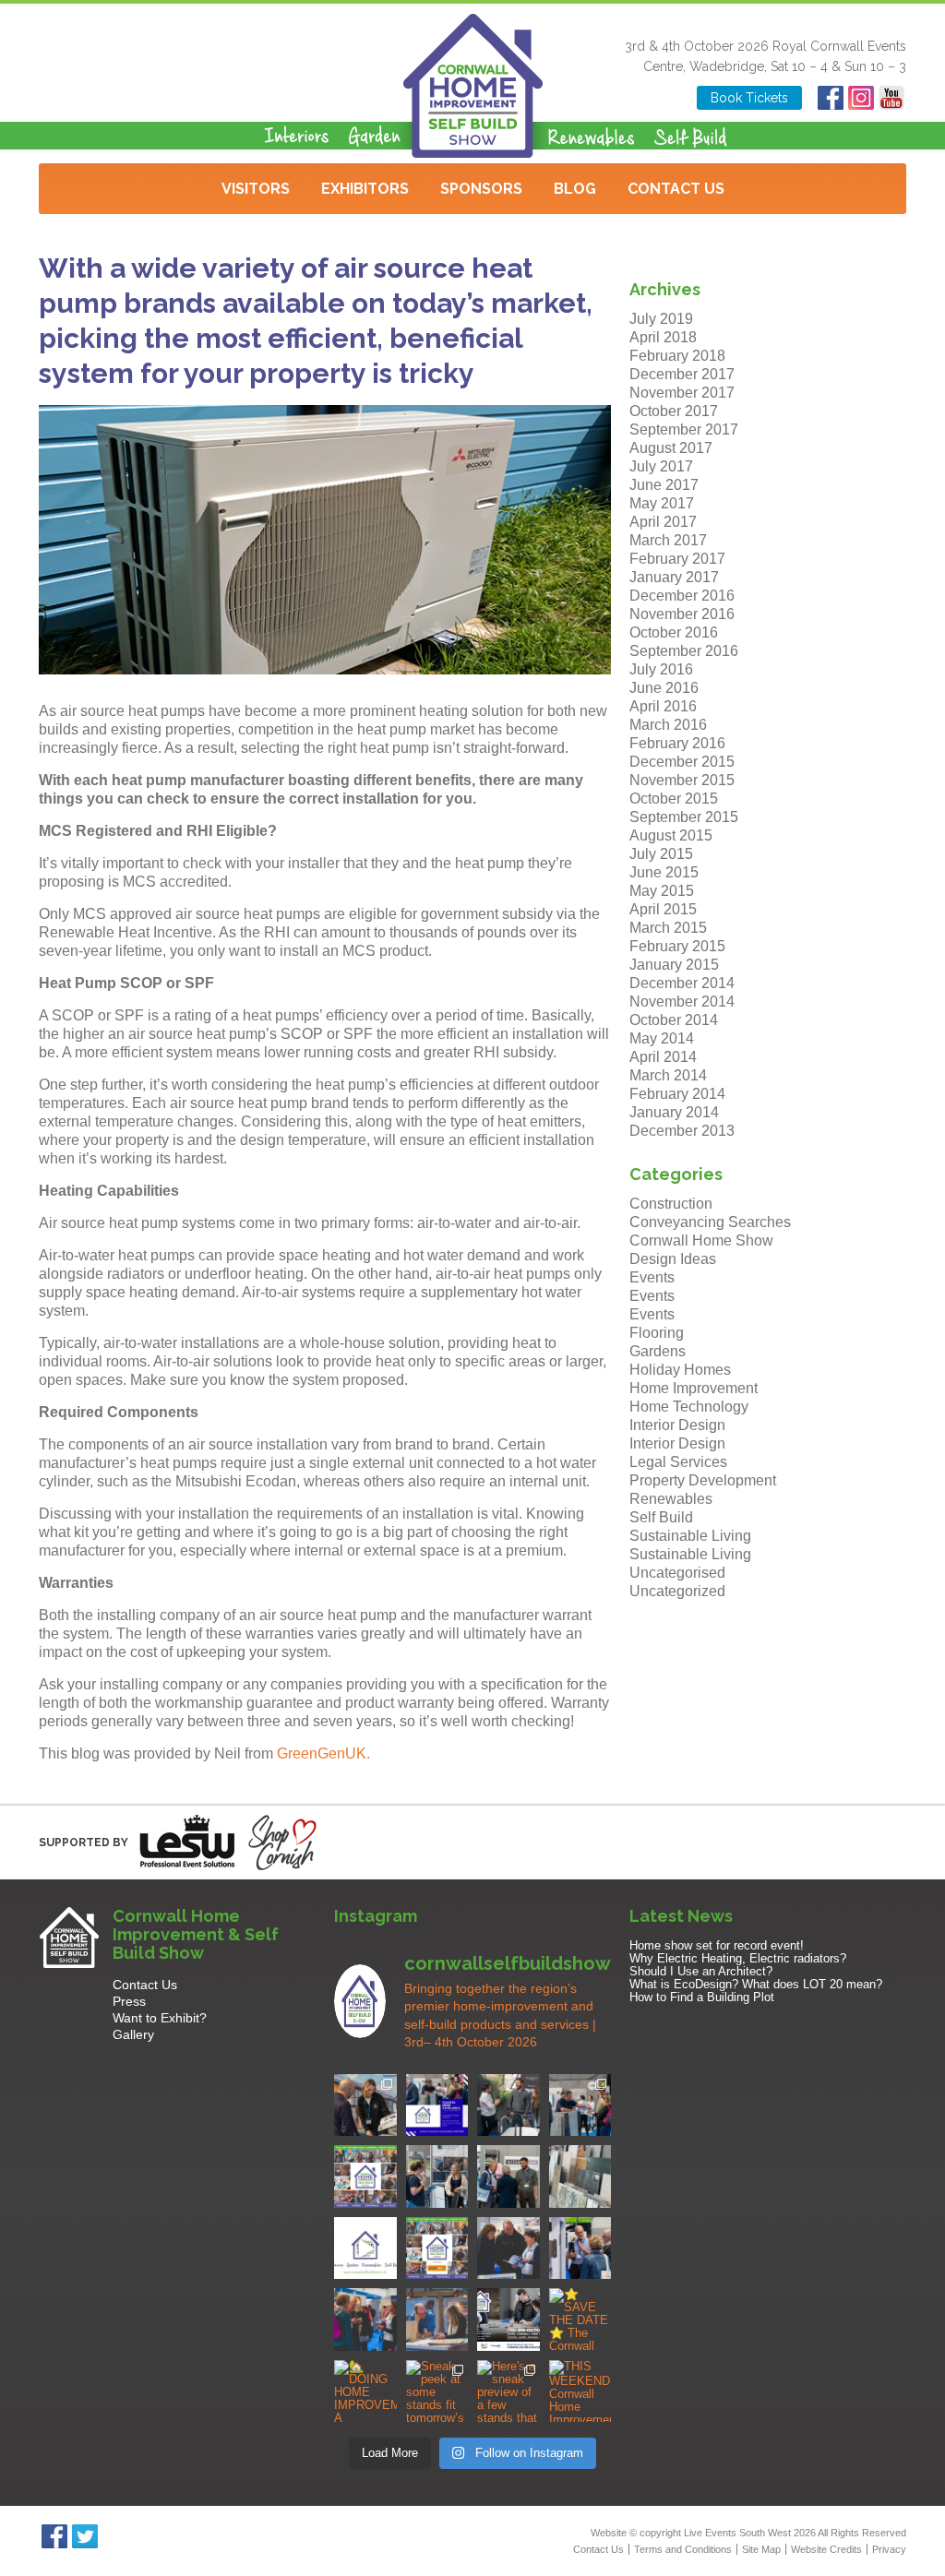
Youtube (891, 98)
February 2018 (677, 356)
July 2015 (661, 854)
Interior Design (677, 1425)
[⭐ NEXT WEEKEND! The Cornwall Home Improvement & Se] (437, 2248)
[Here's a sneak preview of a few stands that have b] (508, 2391)
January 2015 (674, 965)
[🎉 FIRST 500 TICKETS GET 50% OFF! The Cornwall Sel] (365, 2105)
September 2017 (684, 429)
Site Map (761, 2549)
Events (652, 1277)
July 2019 (661, 319)
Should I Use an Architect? (701, 1971)
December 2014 (682, 983)
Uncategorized (677, 1591)
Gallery (133, 2034)
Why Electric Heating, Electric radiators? (738, 1958)
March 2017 (668, 540)
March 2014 (668, 1075)
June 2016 (664, 688)
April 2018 (663, 337)
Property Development (703, 1480)
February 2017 (677, 559)
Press (129, 2001)
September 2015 (684, 817)
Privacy (889, 2549)
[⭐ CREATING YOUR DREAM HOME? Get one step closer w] (437, 2320)
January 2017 (674, 577)
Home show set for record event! (717, 1945)
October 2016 (674, 632)
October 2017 (674, 411)
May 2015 (662, 891)
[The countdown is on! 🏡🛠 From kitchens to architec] (365, 2176)
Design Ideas (673, 1259)
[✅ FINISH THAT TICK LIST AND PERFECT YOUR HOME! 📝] (580, 2105)
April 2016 (663, 706)
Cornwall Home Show (701, 1240)
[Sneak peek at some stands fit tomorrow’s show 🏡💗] (437, 2391)
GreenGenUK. (323, 1753)
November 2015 (682, 780)
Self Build (661, 1517)
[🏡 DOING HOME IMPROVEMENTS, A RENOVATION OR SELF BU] (365, 2391)
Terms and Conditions (683, 2549)
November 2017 (682, 393)
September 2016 (684, 651)
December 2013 (682, 1131)
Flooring (657, 1333)
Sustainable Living (690, 1536)
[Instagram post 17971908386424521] (365, 2248)
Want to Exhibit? (160, 2018)
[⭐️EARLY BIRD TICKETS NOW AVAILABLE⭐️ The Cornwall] (508, 2320)
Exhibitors (365, 189)
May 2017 (662, 503)
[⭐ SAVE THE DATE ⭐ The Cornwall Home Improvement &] (580, 2320)
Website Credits (826, 2549)
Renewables (671, 1499)
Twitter (84, 2536)
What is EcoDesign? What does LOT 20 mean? (756, 1984)
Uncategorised (677, 1573)
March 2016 (668, 725)
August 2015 (671, 835)
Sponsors (481, 189)
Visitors (256, 189)
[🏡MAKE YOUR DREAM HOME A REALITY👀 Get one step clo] (580, 2248)
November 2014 (682, 1002)
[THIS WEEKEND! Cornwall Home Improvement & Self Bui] (580, 2391)
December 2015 (682, 762)
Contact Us (676, 189)
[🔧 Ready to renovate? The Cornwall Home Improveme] (580, 2176)
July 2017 (661, 466)
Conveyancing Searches (710, 1222)
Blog (575, 189)
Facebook (830, 98)
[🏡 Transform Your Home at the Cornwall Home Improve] (508, 2176)
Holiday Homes (680, 1370)
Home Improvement (694, 1388)
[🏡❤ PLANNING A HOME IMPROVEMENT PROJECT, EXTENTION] (365, 2320)
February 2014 (677, 1094)
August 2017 (671, 448)
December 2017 (682, 374)
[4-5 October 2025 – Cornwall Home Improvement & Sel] (437, 2105)
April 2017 (663, 522)
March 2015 (668, 928)
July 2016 (661, 669)
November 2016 (682, 614)
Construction (671, 1204)
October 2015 (674, 799)
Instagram (861, 98)
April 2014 (663, 1057)
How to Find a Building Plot (702, 1997)
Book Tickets (749, 98)
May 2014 (662, 1038)
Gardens (658, 1351)
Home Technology (689, 1407)
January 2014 (674, 1112)
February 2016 (677, 743)
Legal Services (678, 1462)
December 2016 (682, 596)
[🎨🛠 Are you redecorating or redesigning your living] (508, 2105)
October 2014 (674, 1020)
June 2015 (664, 872)
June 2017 (664, 485)
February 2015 (677, 946)
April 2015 (663, 909)
